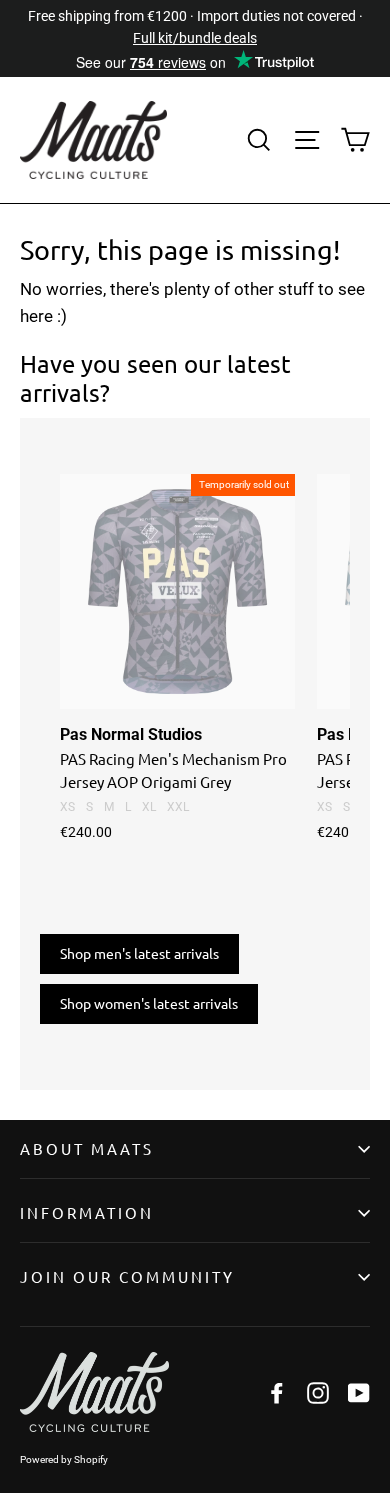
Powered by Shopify (64, 1459)
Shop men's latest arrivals (139, 953)
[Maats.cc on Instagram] (318, 1392)
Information (87, 1212)
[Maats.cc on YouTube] (359, 1392)
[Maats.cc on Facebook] (277, 1392)
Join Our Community (127, 1276)
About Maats (87, 1148)
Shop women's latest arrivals (149, 1003)
